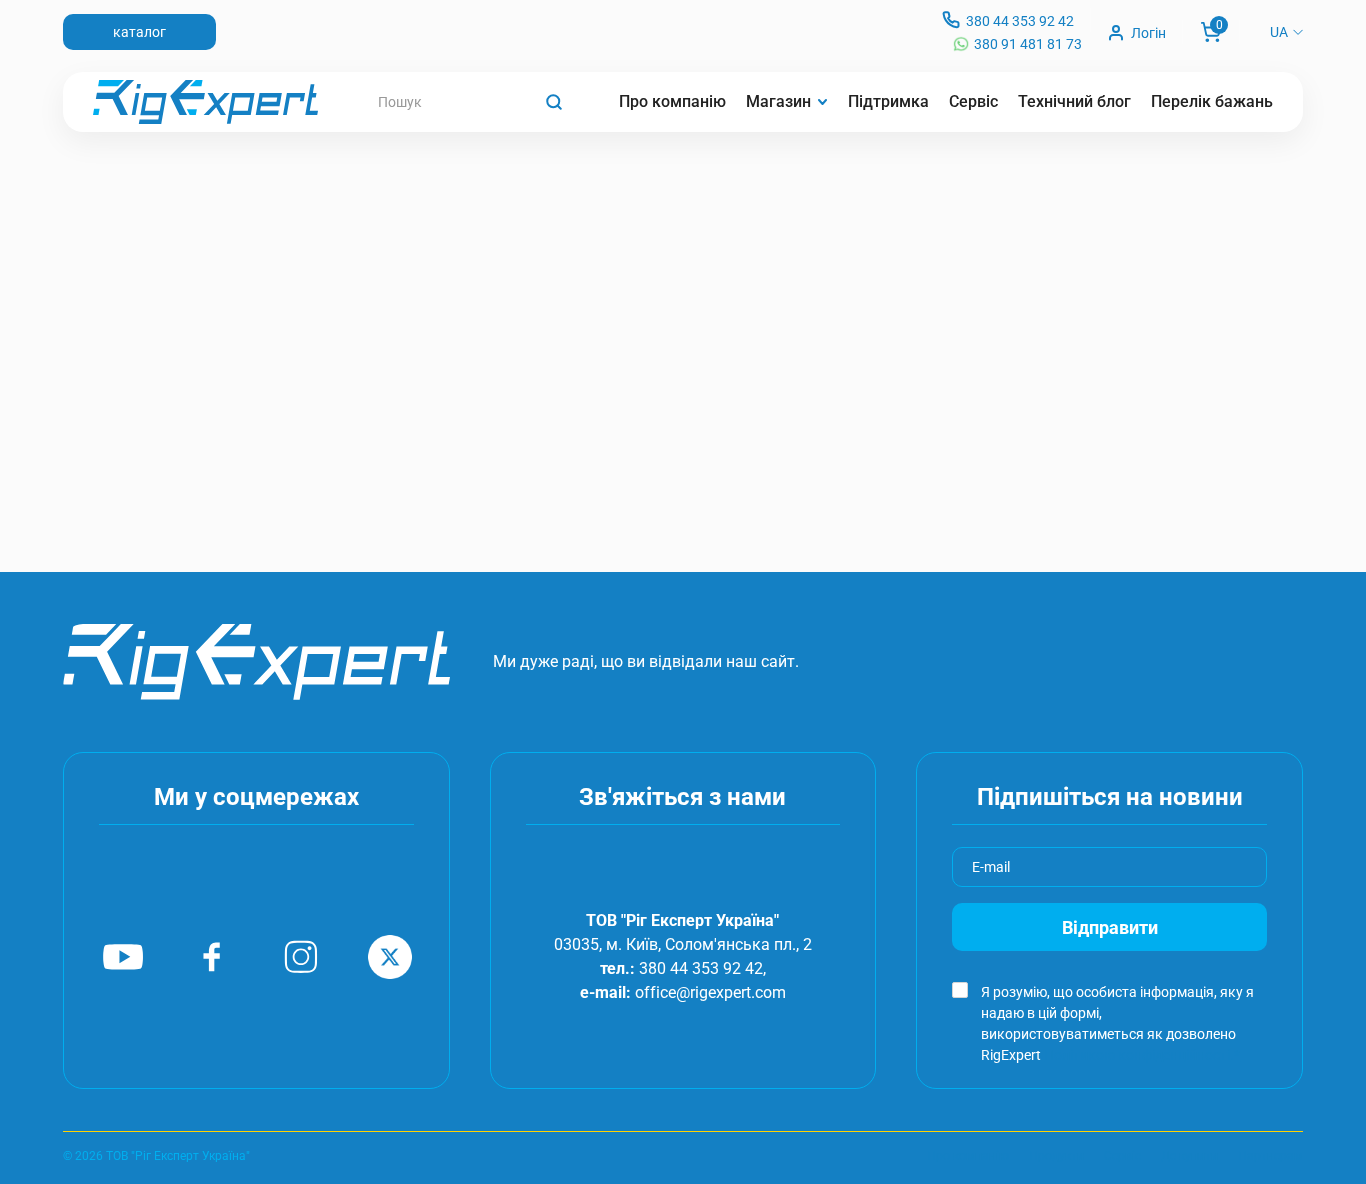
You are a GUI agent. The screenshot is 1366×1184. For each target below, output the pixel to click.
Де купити (1189, 1156)
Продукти (1056, 1156)
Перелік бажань (1212, 101)
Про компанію (672, 101)
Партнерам (1270, 1156)
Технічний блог (1074, 101)
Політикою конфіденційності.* (1142, 1055)
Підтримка (888, 101)
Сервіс (973, 101)
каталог (139, 32)
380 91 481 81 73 (1028, 44)
